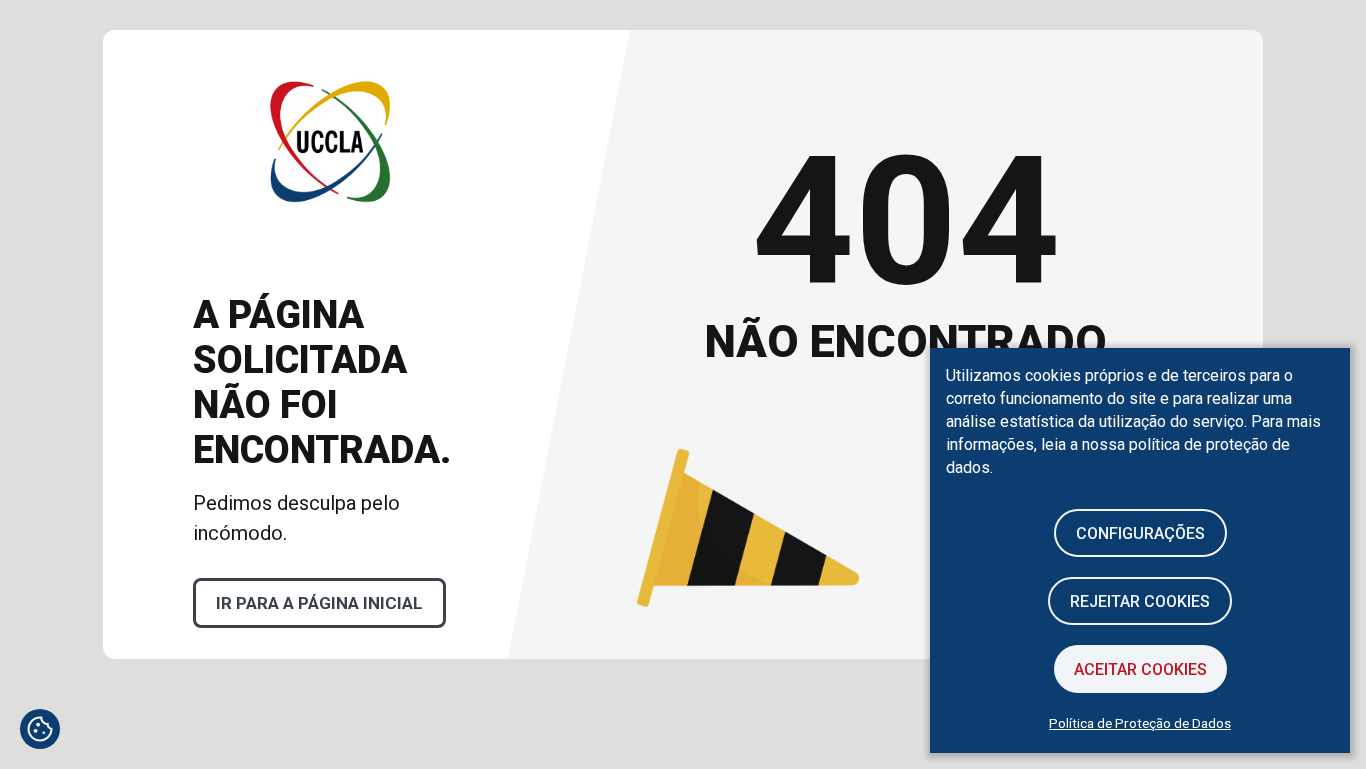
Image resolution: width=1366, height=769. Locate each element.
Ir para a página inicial (319, 603)
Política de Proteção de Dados (1140, 723)
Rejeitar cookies (1140, 601)
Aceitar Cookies (1140, 669)
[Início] (330, 266)
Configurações (1140, 533)
